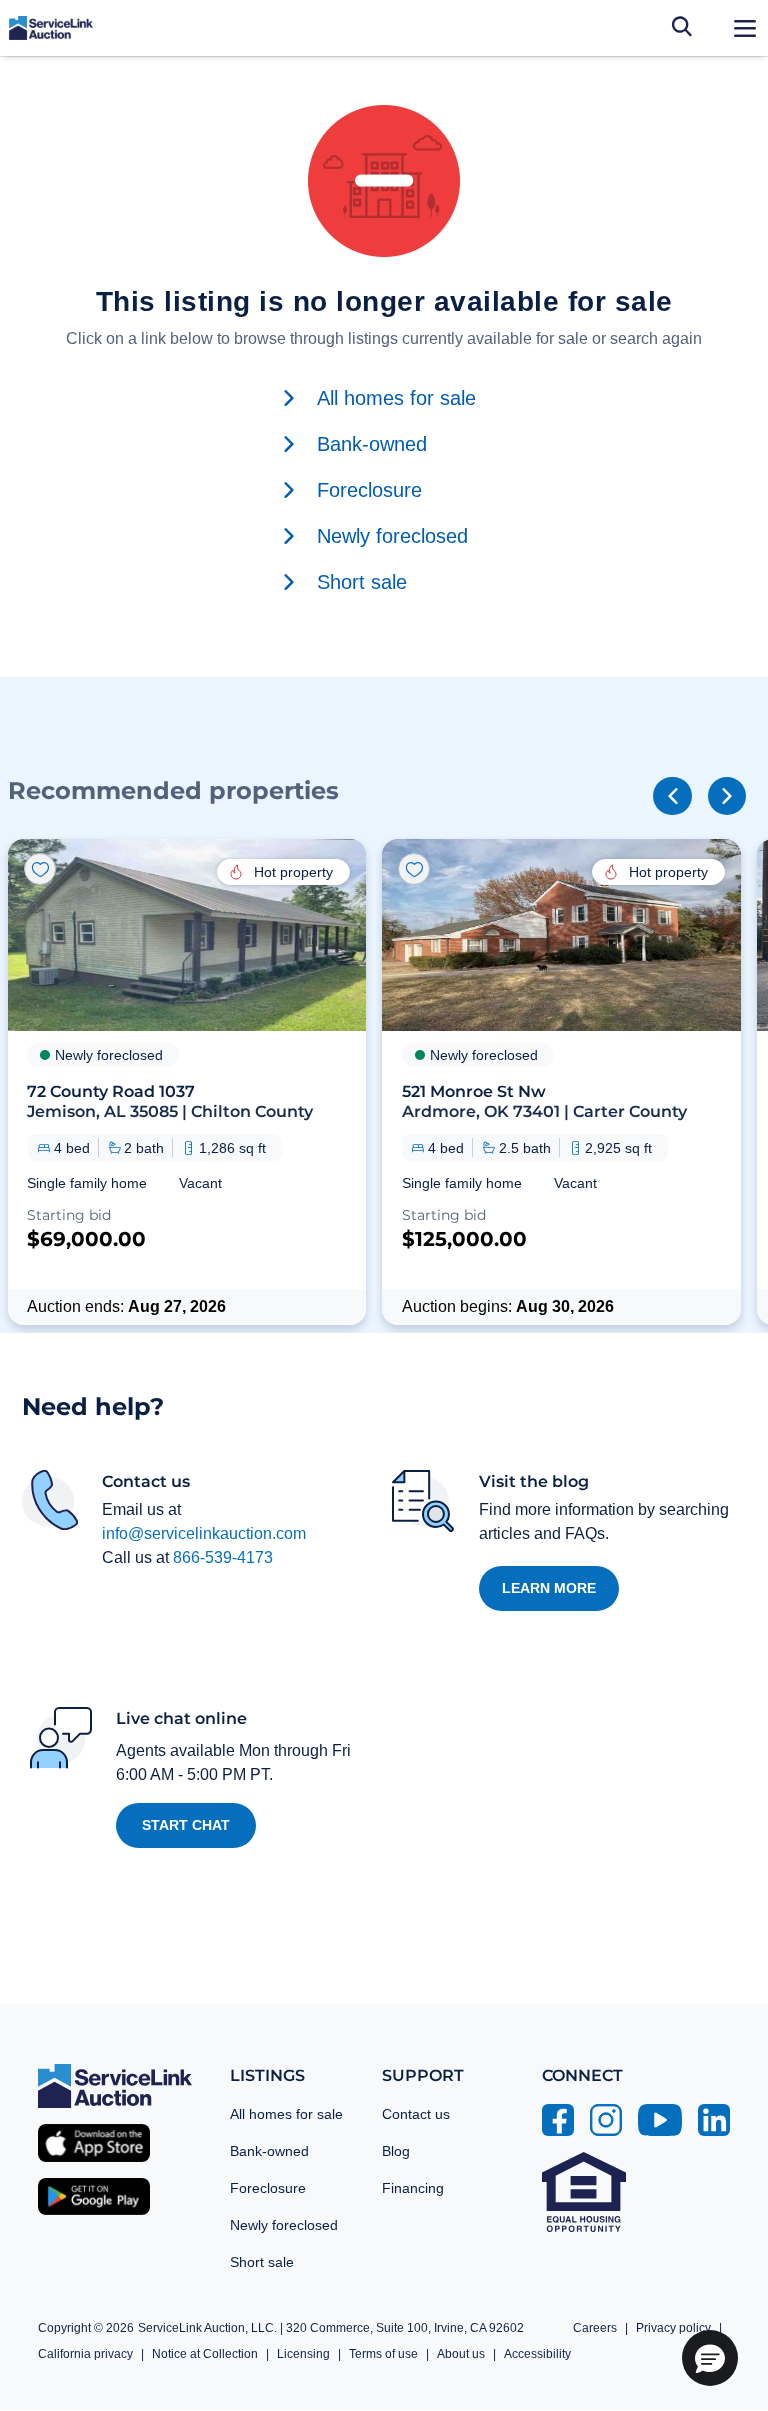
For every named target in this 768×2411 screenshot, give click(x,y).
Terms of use (383, 2354)
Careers (595, 2328)
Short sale (262, 2262)
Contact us (416, 2114)
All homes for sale (286, 2114)
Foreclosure (268, 2188)
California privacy (85, 2354)
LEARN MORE (549, 1588)
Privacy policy (673, 2328)
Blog (396, 2151)
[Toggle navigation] (745, 28)
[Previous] (672, 796)
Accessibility (537, 2354)
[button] (187, 1082)
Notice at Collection (205, 2354)
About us (461, 2354)
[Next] (727, 796)
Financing (413, 2188)
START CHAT (186, 1825)
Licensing (303, 2354)
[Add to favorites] (40, 869)
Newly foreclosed (284, 2225)
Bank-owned (269, 2151)
